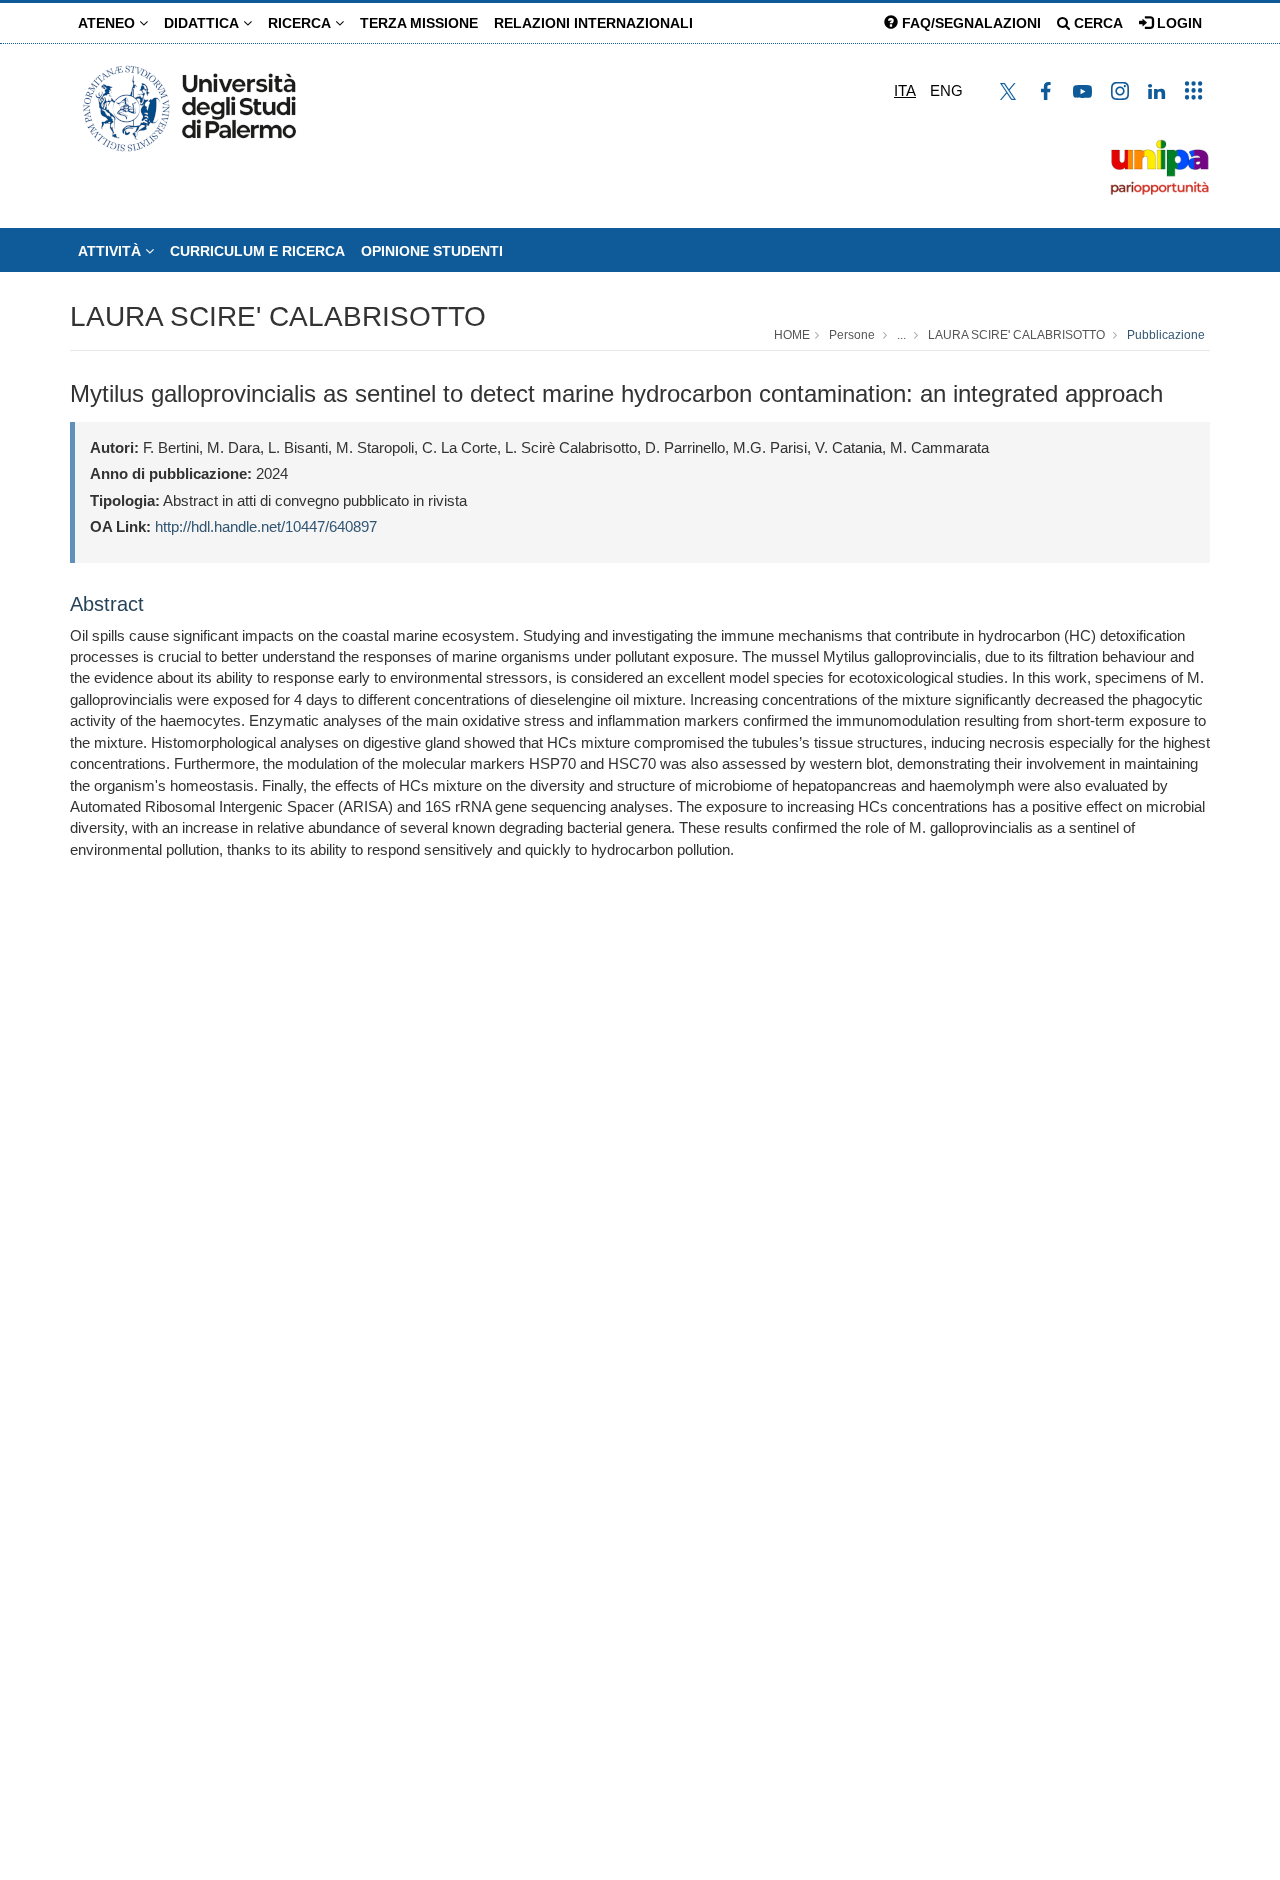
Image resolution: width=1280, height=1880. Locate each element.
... (901, 335)
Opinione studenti (432, 251)
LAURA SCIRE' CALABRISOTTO (278, 316)
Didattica (203, 23)
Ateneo (108, 23)
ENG (946, 90)
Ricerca (301, 23)
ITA (905, 90)
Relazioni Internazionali (593, 23)
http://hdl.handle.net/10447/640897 (266, 526)
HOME (792, 335)
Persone (852, 335)
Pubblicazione (1166, 335)
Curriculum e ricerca (257, 251)
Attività (111, 251)
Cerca (1096, 23)
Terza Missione (419, 23)
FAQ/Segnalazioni (969, 23)
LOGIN (1177, 23)
